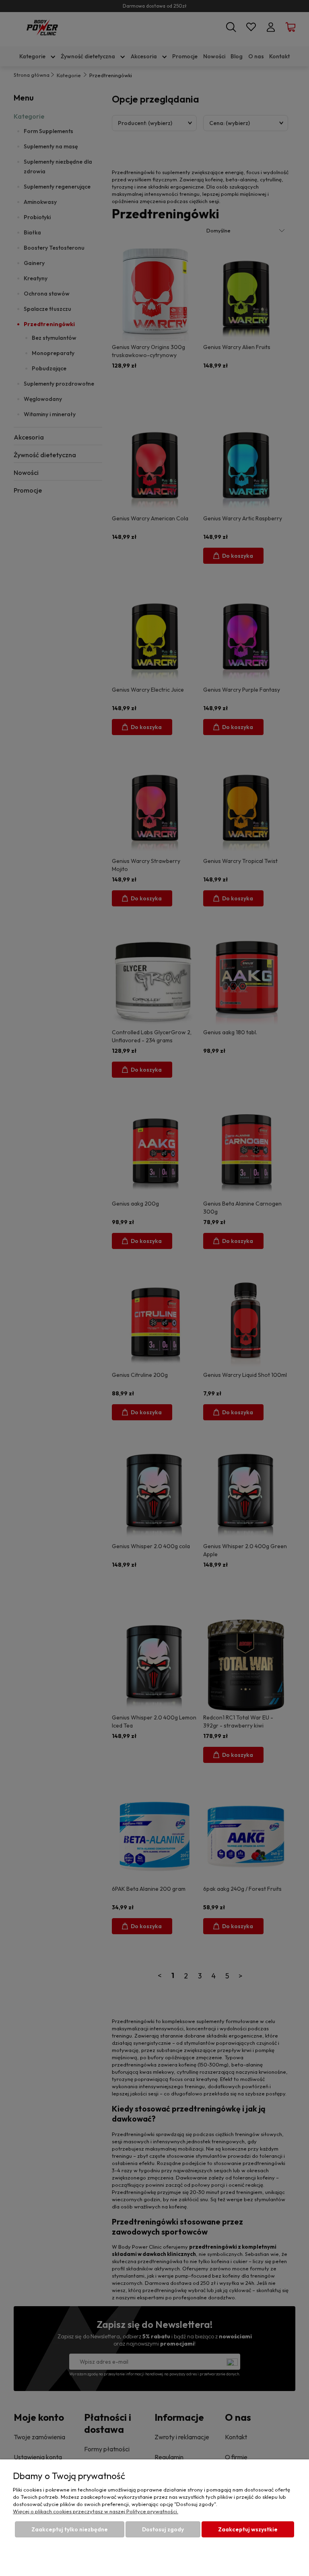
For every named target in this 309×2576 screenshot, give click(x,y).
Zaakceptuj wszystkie (248, 2529)
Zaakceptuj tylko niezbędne (70, 2529)
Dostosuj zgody (163, 2529)
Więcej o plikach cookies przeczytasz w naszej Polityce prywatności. (96, 2511)
